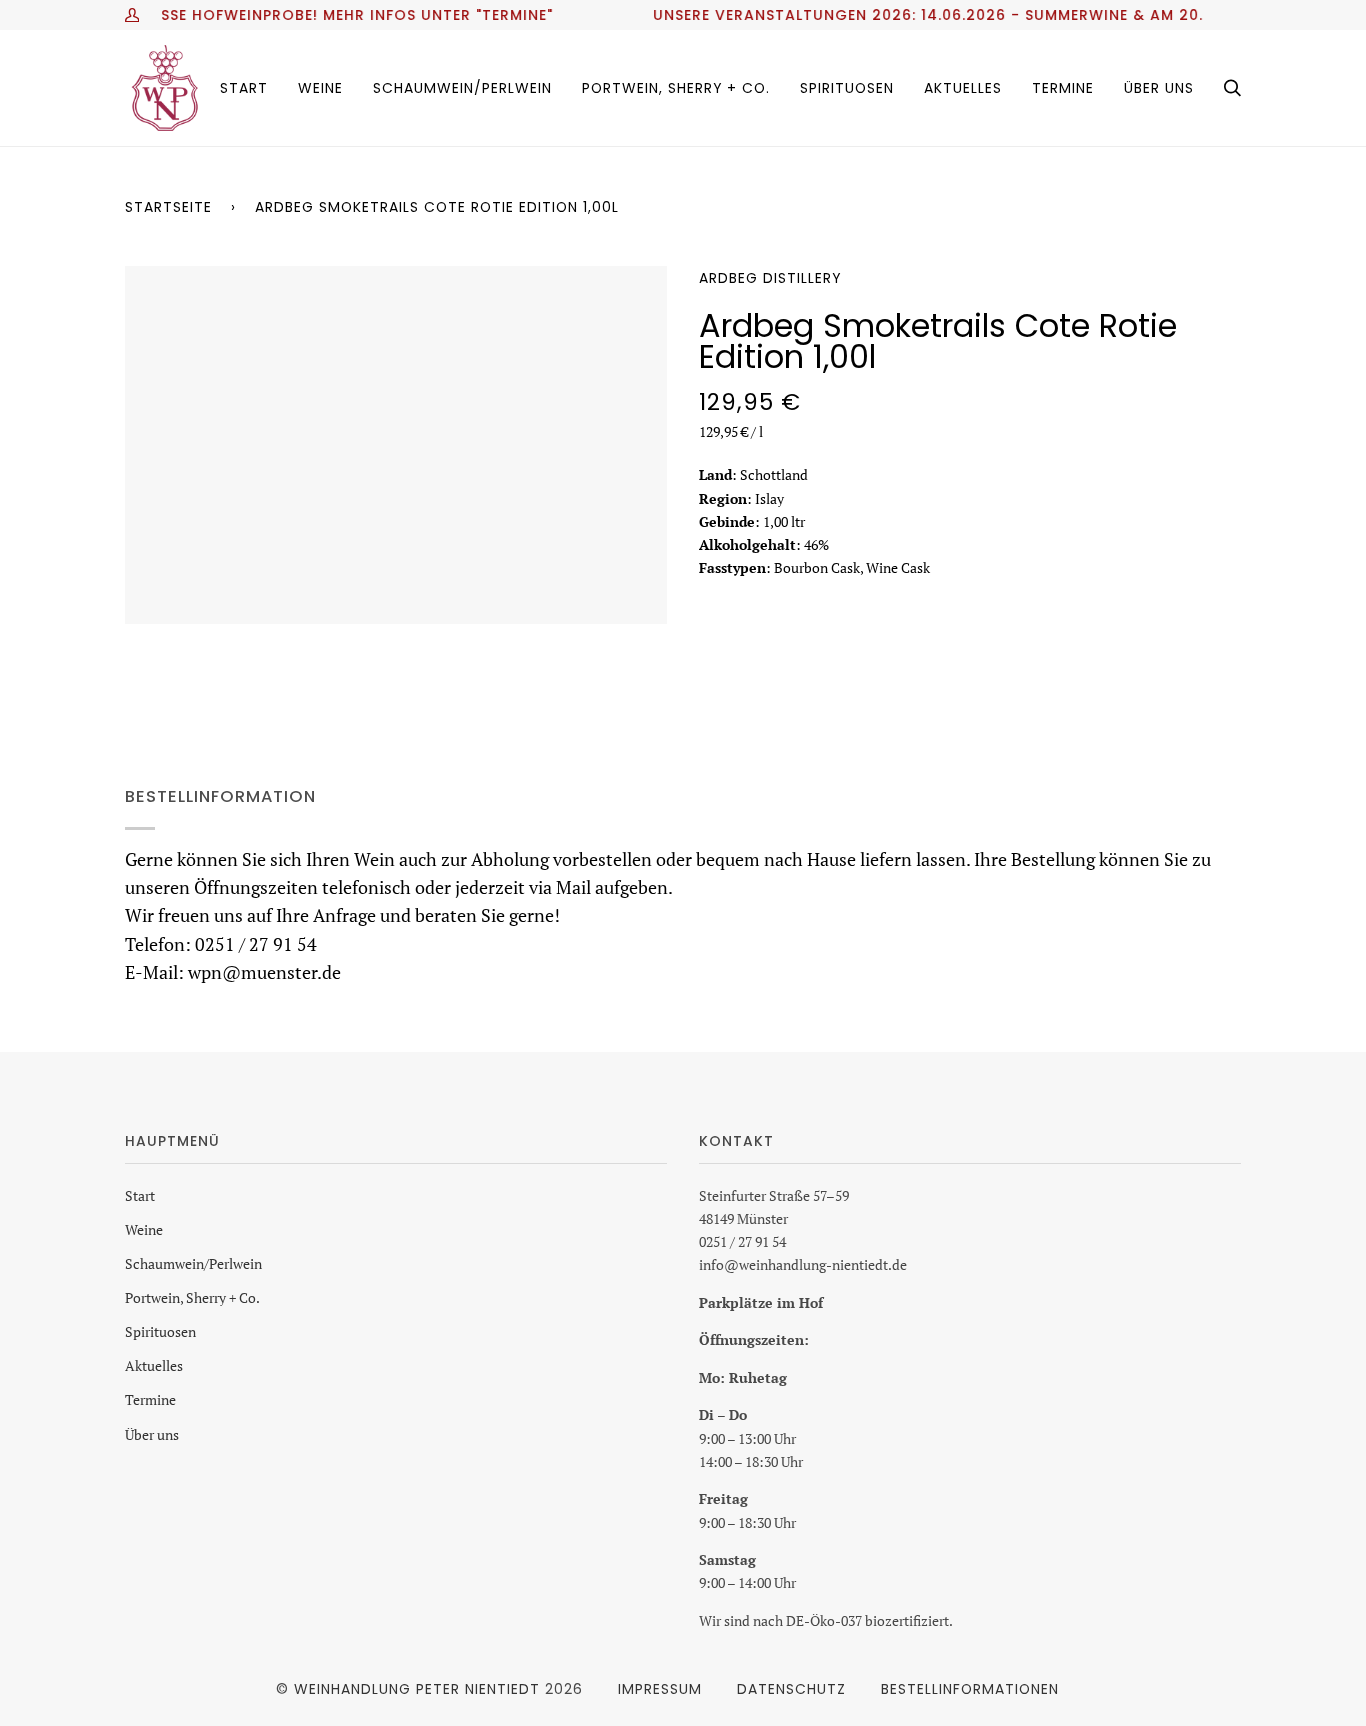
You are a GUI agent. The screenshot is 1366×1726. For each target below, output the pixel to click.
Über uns (152, 1434)
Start (140, 1195)
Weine (144, 1229)
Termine (150, 1399)
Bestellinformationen (970, 1689)
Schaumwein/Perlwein (193, 1263)
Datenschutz (791, 1689)
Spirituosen (160, 1331)
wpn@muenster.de (264, 972)
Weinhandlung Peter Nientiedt (417, 1689)
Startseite (168, 207)
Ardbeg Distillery (770, 278)
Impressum (660, 1689)
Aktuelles (154, 1365)
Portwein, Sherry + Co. (192, 1297)
